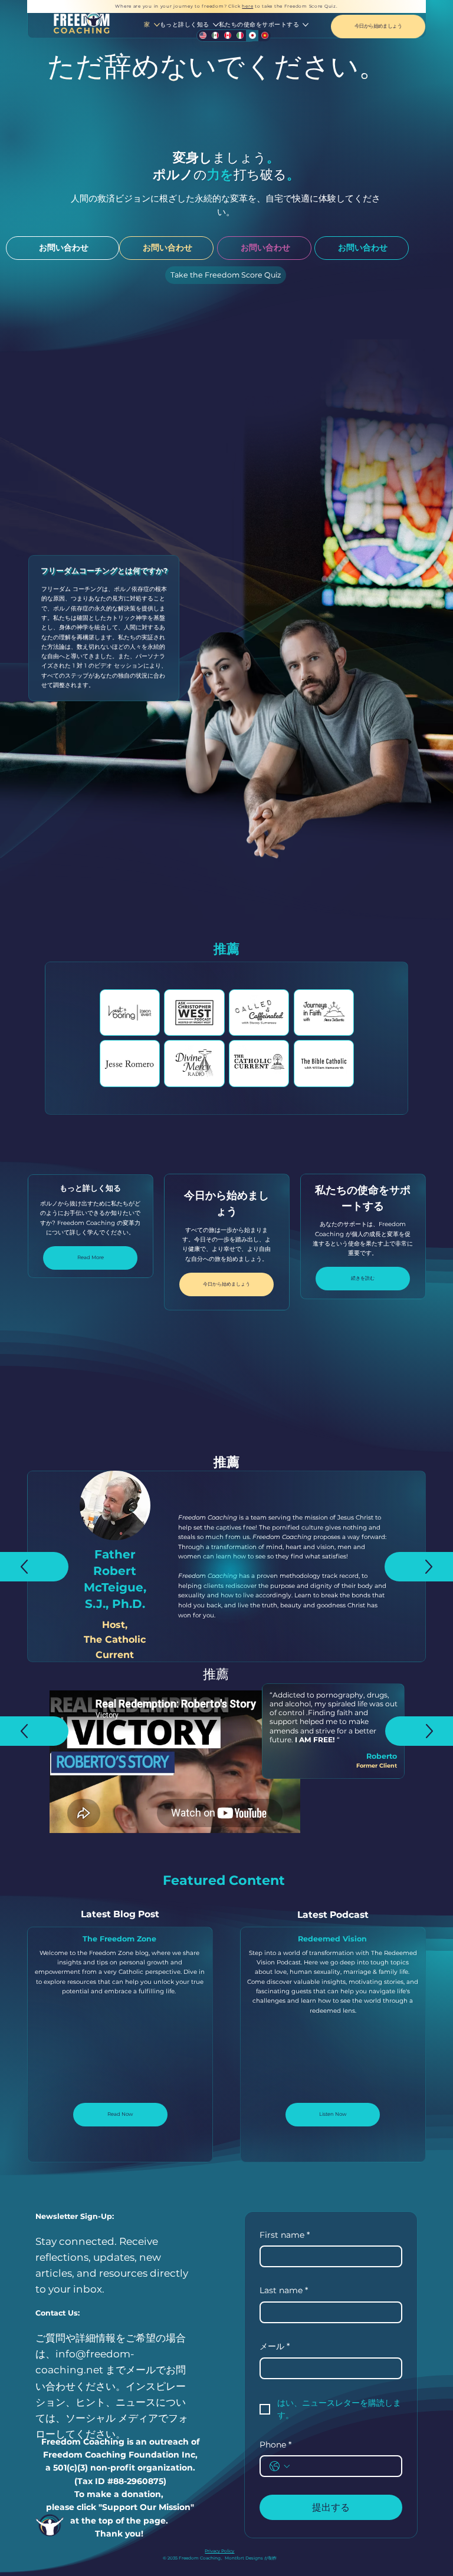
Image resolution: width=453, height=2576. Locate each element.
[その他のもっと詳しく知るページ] (216, 25)
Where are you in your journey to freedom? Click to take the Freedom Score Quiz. (226, 6)
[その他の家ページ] (157, 25)
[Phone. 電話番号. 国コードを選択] (280, 2466)
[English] (203, 36)
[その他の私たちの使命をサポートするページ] (306, 25)
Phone (275, 2445)
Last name (284, 2290)
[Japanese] (252, 36)
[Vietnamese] (265, 36)
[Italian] (240, 36)
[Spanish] (215, 36)
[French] (227, 36)
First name (285, 2235)
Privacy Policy (219, 2551)
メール (275, 2346)
